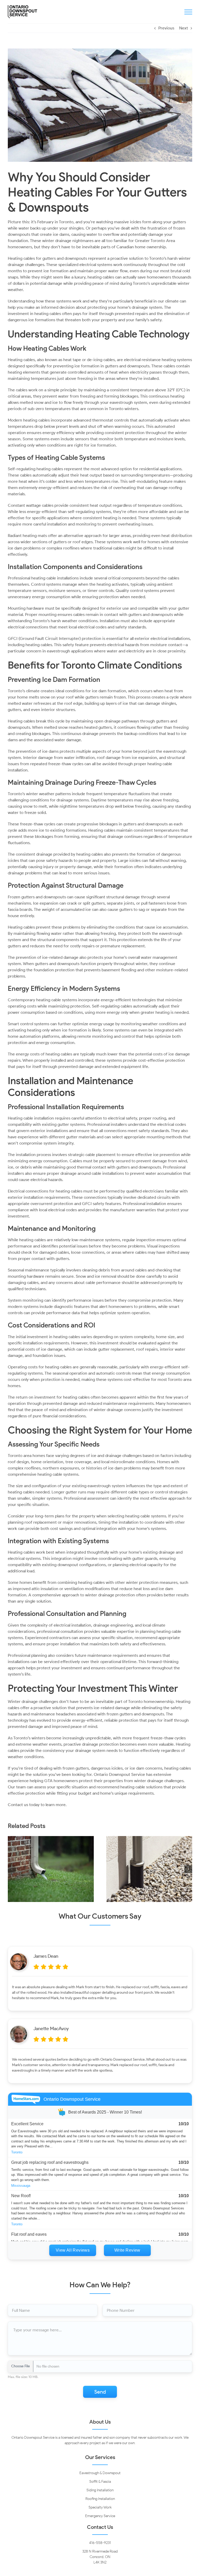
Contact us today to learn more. (37, 1805)
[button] (12, 1869)
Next (184, 28)
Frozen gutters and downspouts (37, 897)
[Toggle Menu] (188, 12)
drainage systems (73, 800)
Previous (166, 28)
